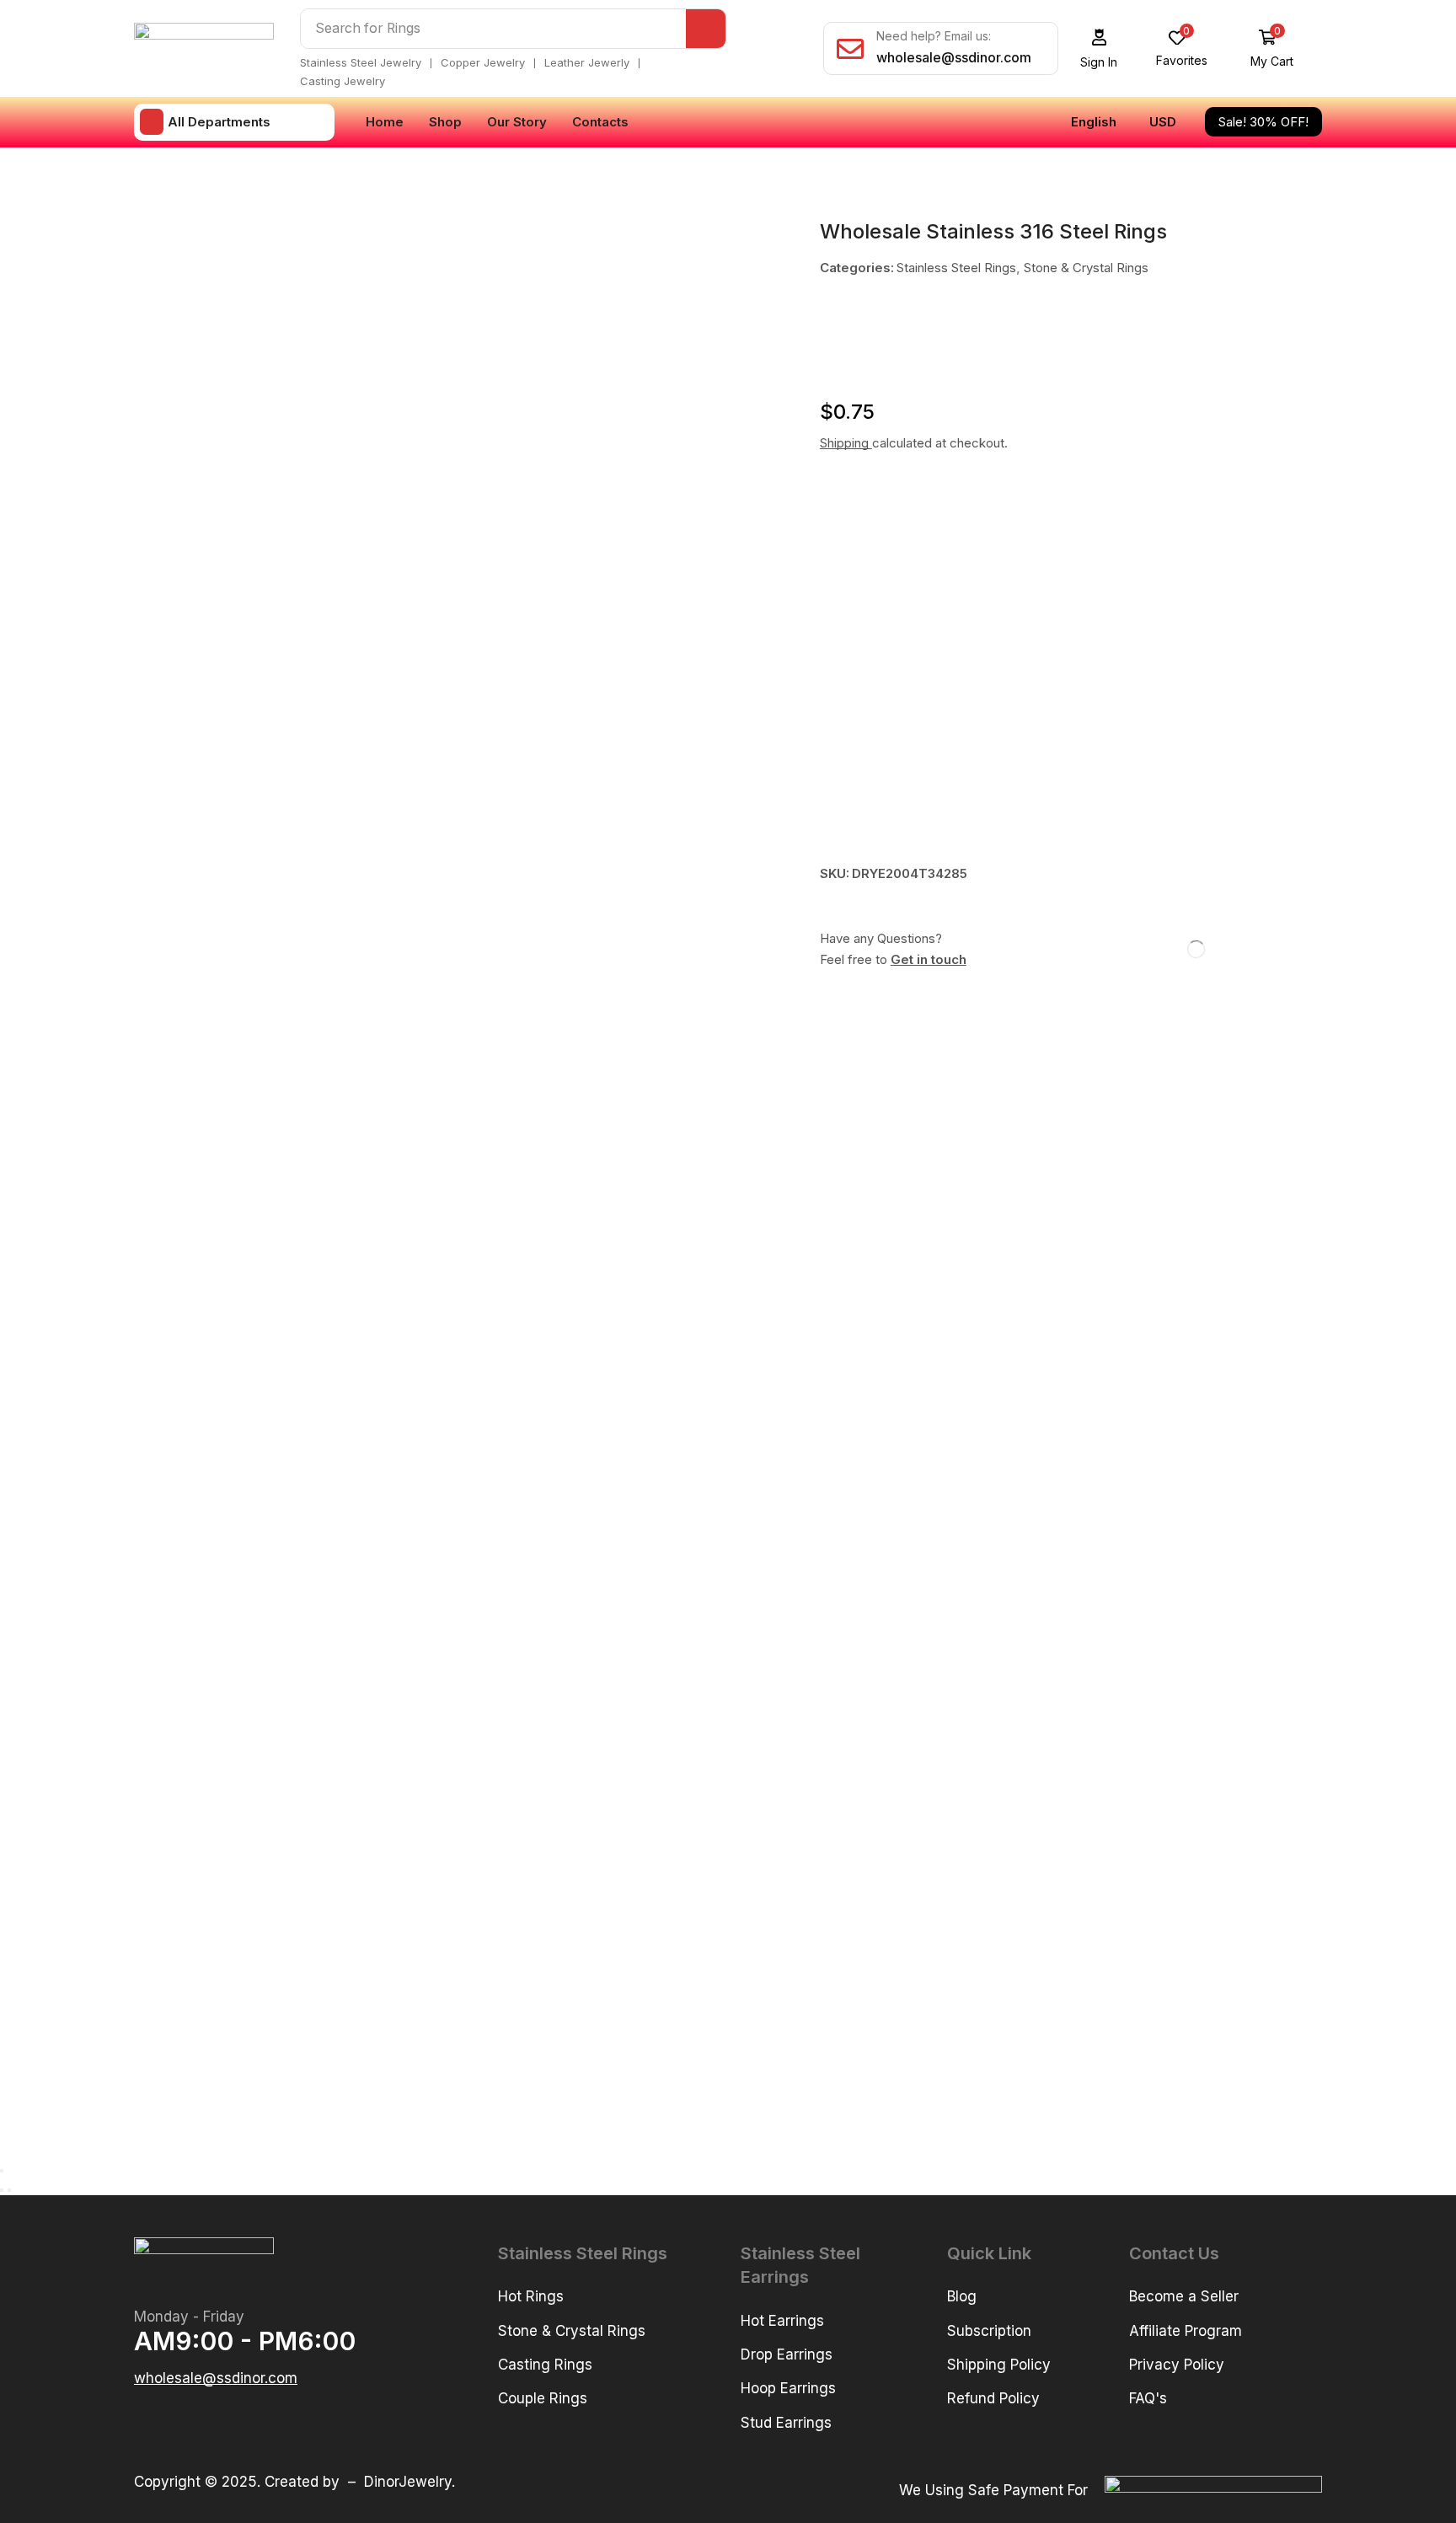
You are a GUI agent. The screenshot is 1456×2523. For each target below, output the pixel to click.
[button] (1099, 48)
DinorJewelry (408, 2482)
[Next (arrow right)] (9, 2190)
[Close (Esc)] (2, 2171)
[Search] (706, 29)
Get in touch (929, 959)
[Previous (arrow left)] (2, 2190)
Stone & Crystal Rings (1086, 268)
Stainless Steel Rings (956, 268)
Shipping (846, 443)
